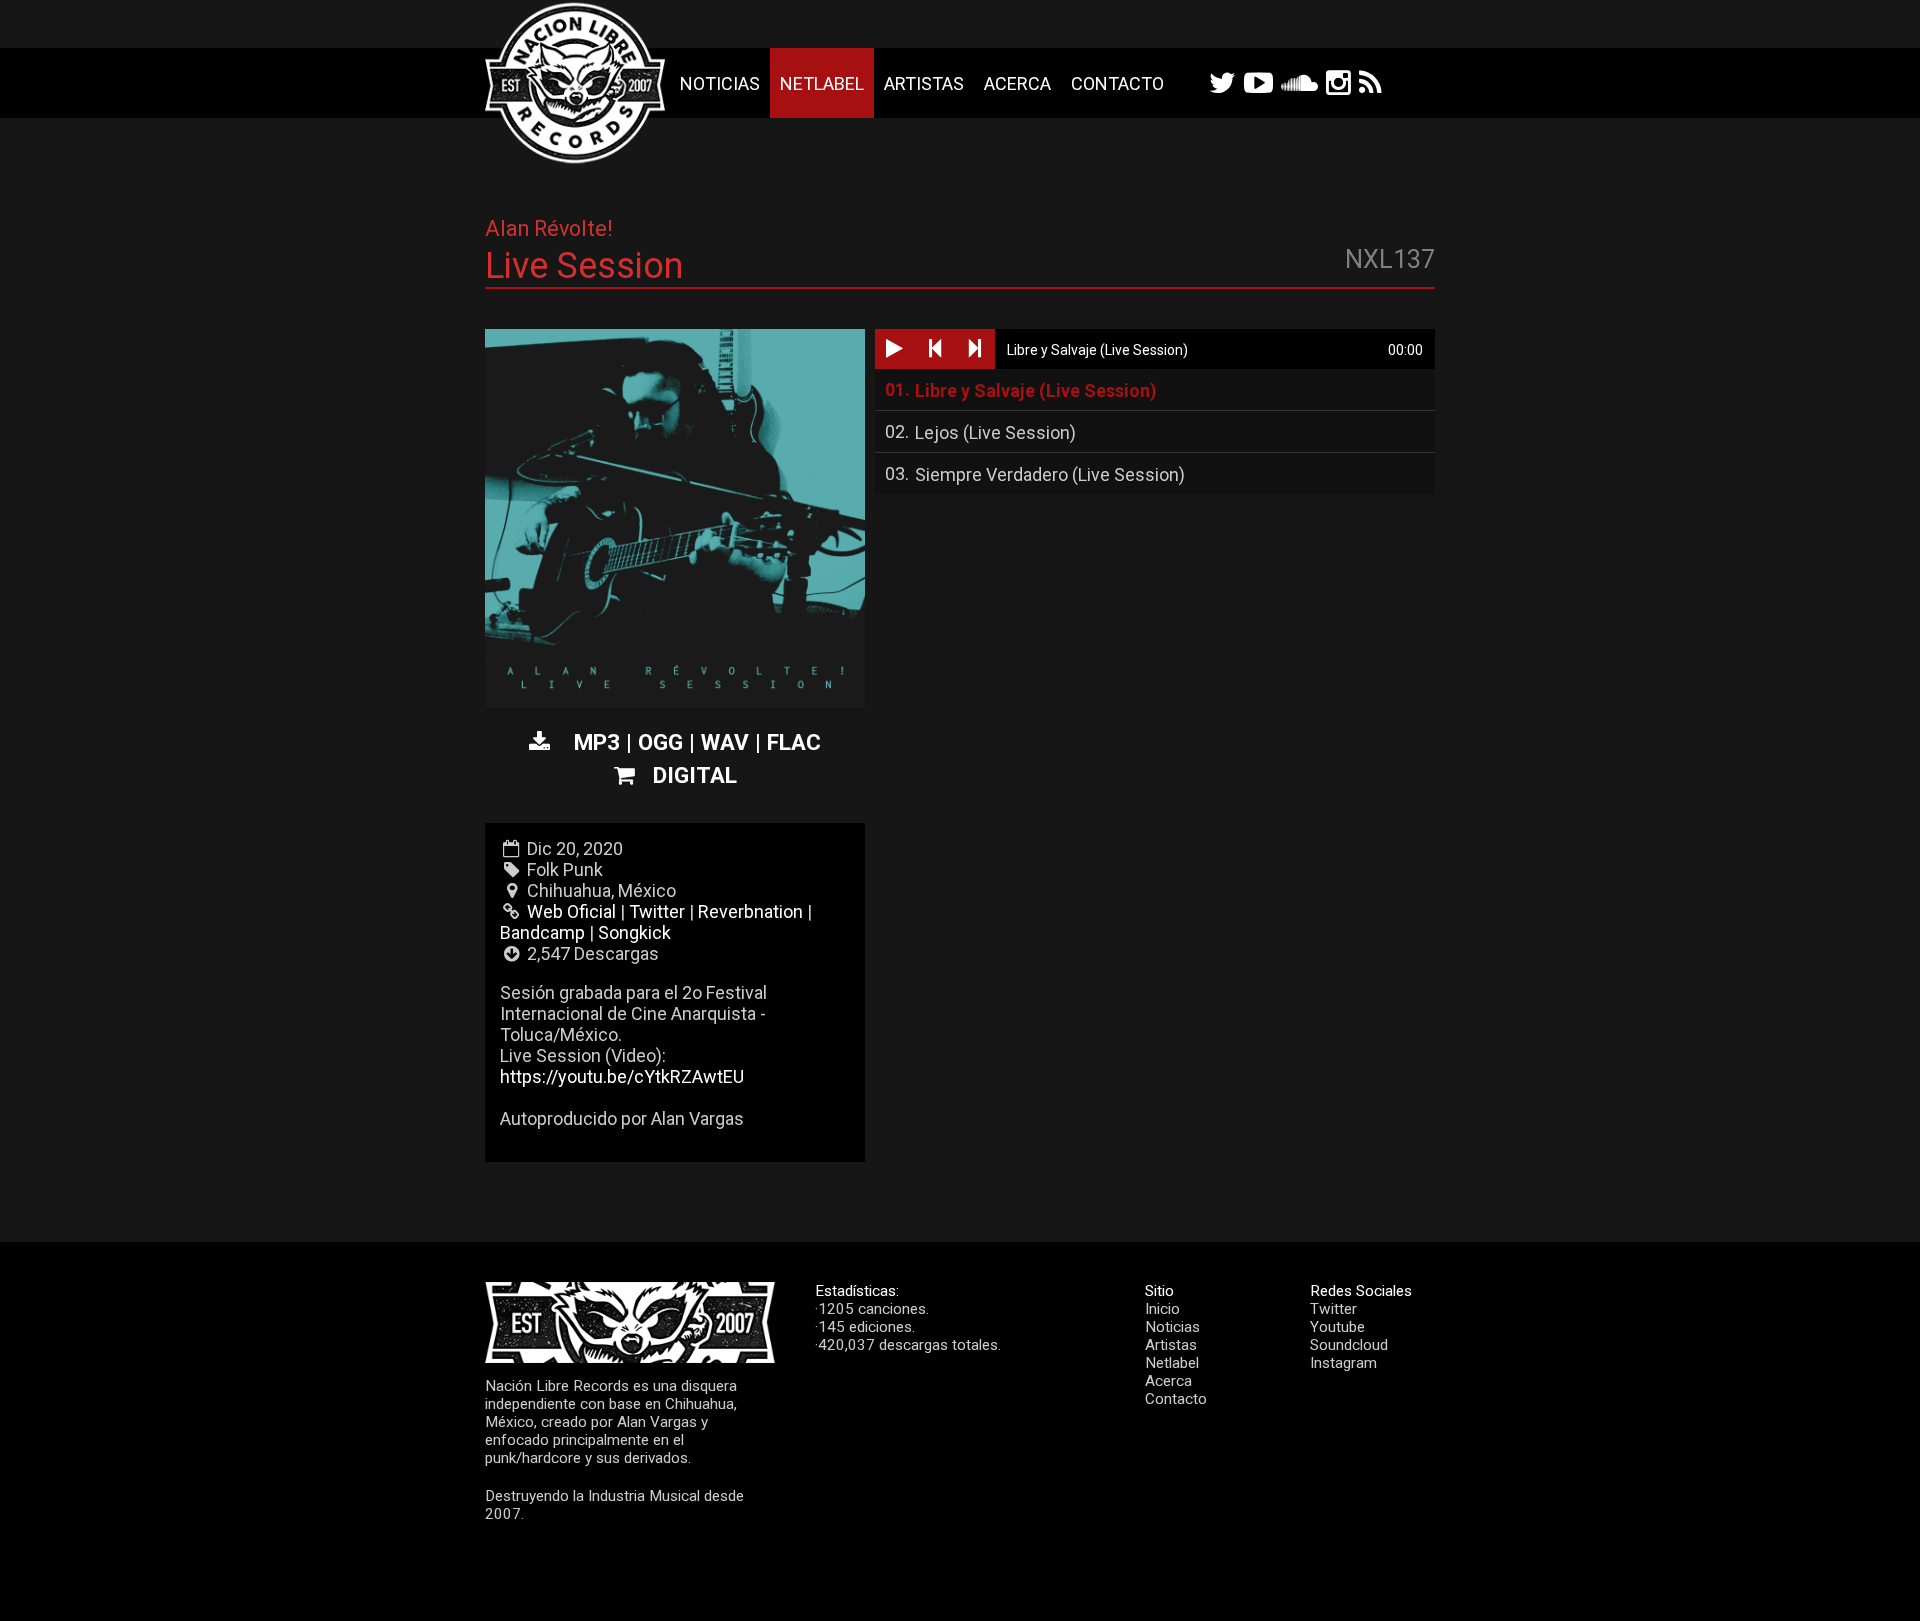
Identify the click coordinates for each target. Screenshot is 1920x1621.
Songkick (634, 932)
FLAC (794, 742)
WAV (725, 742)
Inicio (1162, 1309)
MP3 (597, 742)
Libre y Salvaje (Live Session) (1036, 390)
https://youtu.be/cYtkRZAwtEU (622, 1076)
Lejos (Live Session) (995, 432)
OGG (660, 742)
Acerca (1017, 83)
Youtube (1337, 1327)
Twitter (657, 911)
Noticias (720, 83)
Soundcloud (1349, 1345)
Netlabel (822, 83)
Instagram (1343, 1363)
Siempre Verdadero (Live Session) (1050, 474)
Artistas (924, 83)
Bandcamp (542, 932)
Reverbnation (750, 911)
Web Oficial (571, 911)
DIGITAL (695, 775)
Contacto (1117, 83)
